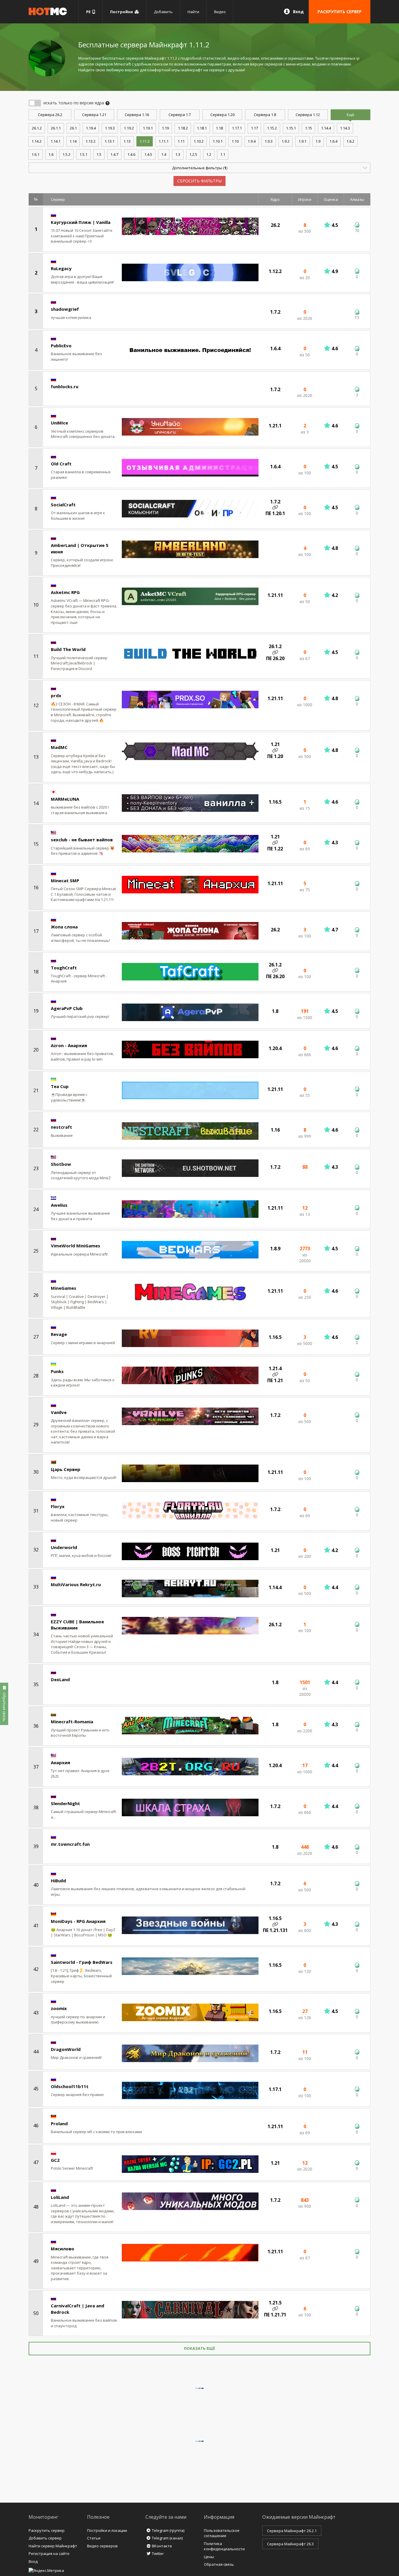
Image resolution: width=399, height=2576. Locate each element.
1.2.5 (193, 154)
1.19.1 (148, 128)
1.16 (137, 115)
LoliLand (60, 2197)
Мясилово (63, 2249)
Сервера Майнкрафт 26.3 (290, 2544)
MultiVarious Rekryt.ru (76, 1584)
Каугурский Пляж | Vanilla (81, 222)
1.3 (178, 154)
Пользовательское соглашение (222, 2533)
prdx (56, 695)
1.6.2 (350, 141)
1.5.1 (83, 154)
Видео (220, 12)
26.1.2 (37, 128)
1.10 (235, 141)
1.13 (127, 141)
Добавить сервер (45, 2538)
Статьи (94, 2538)
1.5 (99, 154)
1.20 (222, 115)
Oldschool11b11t (70, 2086)
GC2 (55, 2160)
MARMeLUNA (65, 799)
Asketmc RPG (65, 592)
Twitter (158, 2553)
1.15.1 (291, 128)
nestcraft (61, 1127)
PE (89, 12)
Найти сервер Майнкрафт (53, 2546)
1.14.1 (55, 141)
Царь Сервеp (66, 1469)
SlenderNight (65, 1803)
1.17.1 (237, 128)
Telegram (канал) (167, 2538)
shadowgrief (65, 309)
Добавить (163, 12)
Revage (59, 1334)
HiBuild (58, 1881)
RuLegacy (61, 268)
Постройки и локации (107, 2530)
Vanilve (59, 1412)
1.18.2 (183, 128)
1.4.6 (131, 154)
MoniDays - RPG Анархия (78, 1921)
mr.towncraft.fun (70, 1844)
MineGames (64, 1288)
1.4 (164, 154)
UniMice (59, 423)
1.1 (223, 154)
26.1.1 (56, 128)
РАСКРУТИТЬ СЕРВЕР (340, 12)
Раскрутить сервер (47, 2530)
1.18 (219, 128)
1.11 (181, 141)
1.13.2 (91, 141)
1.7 (180, 115)
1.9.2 (286, 141)
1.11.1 (164, 141)
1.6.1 (35, 154)
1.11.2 (145, 141)
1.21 (94, 115)
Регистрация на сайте (49, 2553)
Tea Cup (60, 1086)
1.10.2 (199, 141)
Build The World (68, 649)
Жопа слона (64, 927)
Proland (59, 2123)
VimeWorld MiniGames (76, 1246)
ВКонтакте (162, 2546)
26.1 (73, 128)
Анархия (60, 1762)
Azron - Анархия (69, 1045)
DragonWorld (66, 2049)
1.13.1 (110, 141)
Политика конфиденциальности (224, 2546)
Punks (57, 1371)
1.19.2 (129, 128)
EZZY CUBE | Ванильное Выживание (77, 1625)
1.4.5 (148, 154)
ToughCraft (64, 968)
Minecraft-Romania (72, 1722)
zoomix (59, 2008)
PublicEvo (61, 346)
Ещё (351, 115)
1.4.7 (114, 154)
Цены (209, 2557)
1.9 (318, 141)
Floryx (58, 1506)
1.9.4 (252, 141)
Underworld (64, 1547)
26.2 (50, 115)
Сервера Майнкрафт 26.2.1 (292, 2531)
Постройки (122, 12)
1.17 (254, 128)
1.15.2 (272, 128)
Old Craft (61, 464)
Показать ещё (199, 2348)
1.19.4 (91, 128)
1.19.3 (110, 128)
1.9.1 (302, 141)
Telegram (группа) (168, 2530)
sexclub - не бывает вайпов (82, 840)
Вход (298, 12)
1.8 (265, 115)
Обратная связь (219, 2564)
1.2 (209, 154)
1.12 (308, 115)
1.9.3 (269, 141)
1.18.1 (202, 128)
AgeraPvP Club (67, 1008)
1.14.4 (326, 128)
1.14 (73, 141)
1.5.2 (66, 154)
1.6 (51, 154)
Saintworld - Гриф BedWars (82, 1962)
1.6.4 (333, 141)
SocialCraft (63, 505)
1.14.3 (345, 128)
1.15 (308, 128)
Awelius (59, 1205)
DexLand (60, 1679)
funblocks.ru (65, 386)
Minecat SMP (65, 880)
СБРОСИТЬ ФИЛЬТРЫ (199, 181)
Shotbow (61, 1164)
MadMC (59, 747)
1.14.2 (37, 141)
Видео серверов (102, 2546)
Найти (193, 12)
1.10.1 (218, 141)
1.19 (165, 128)
